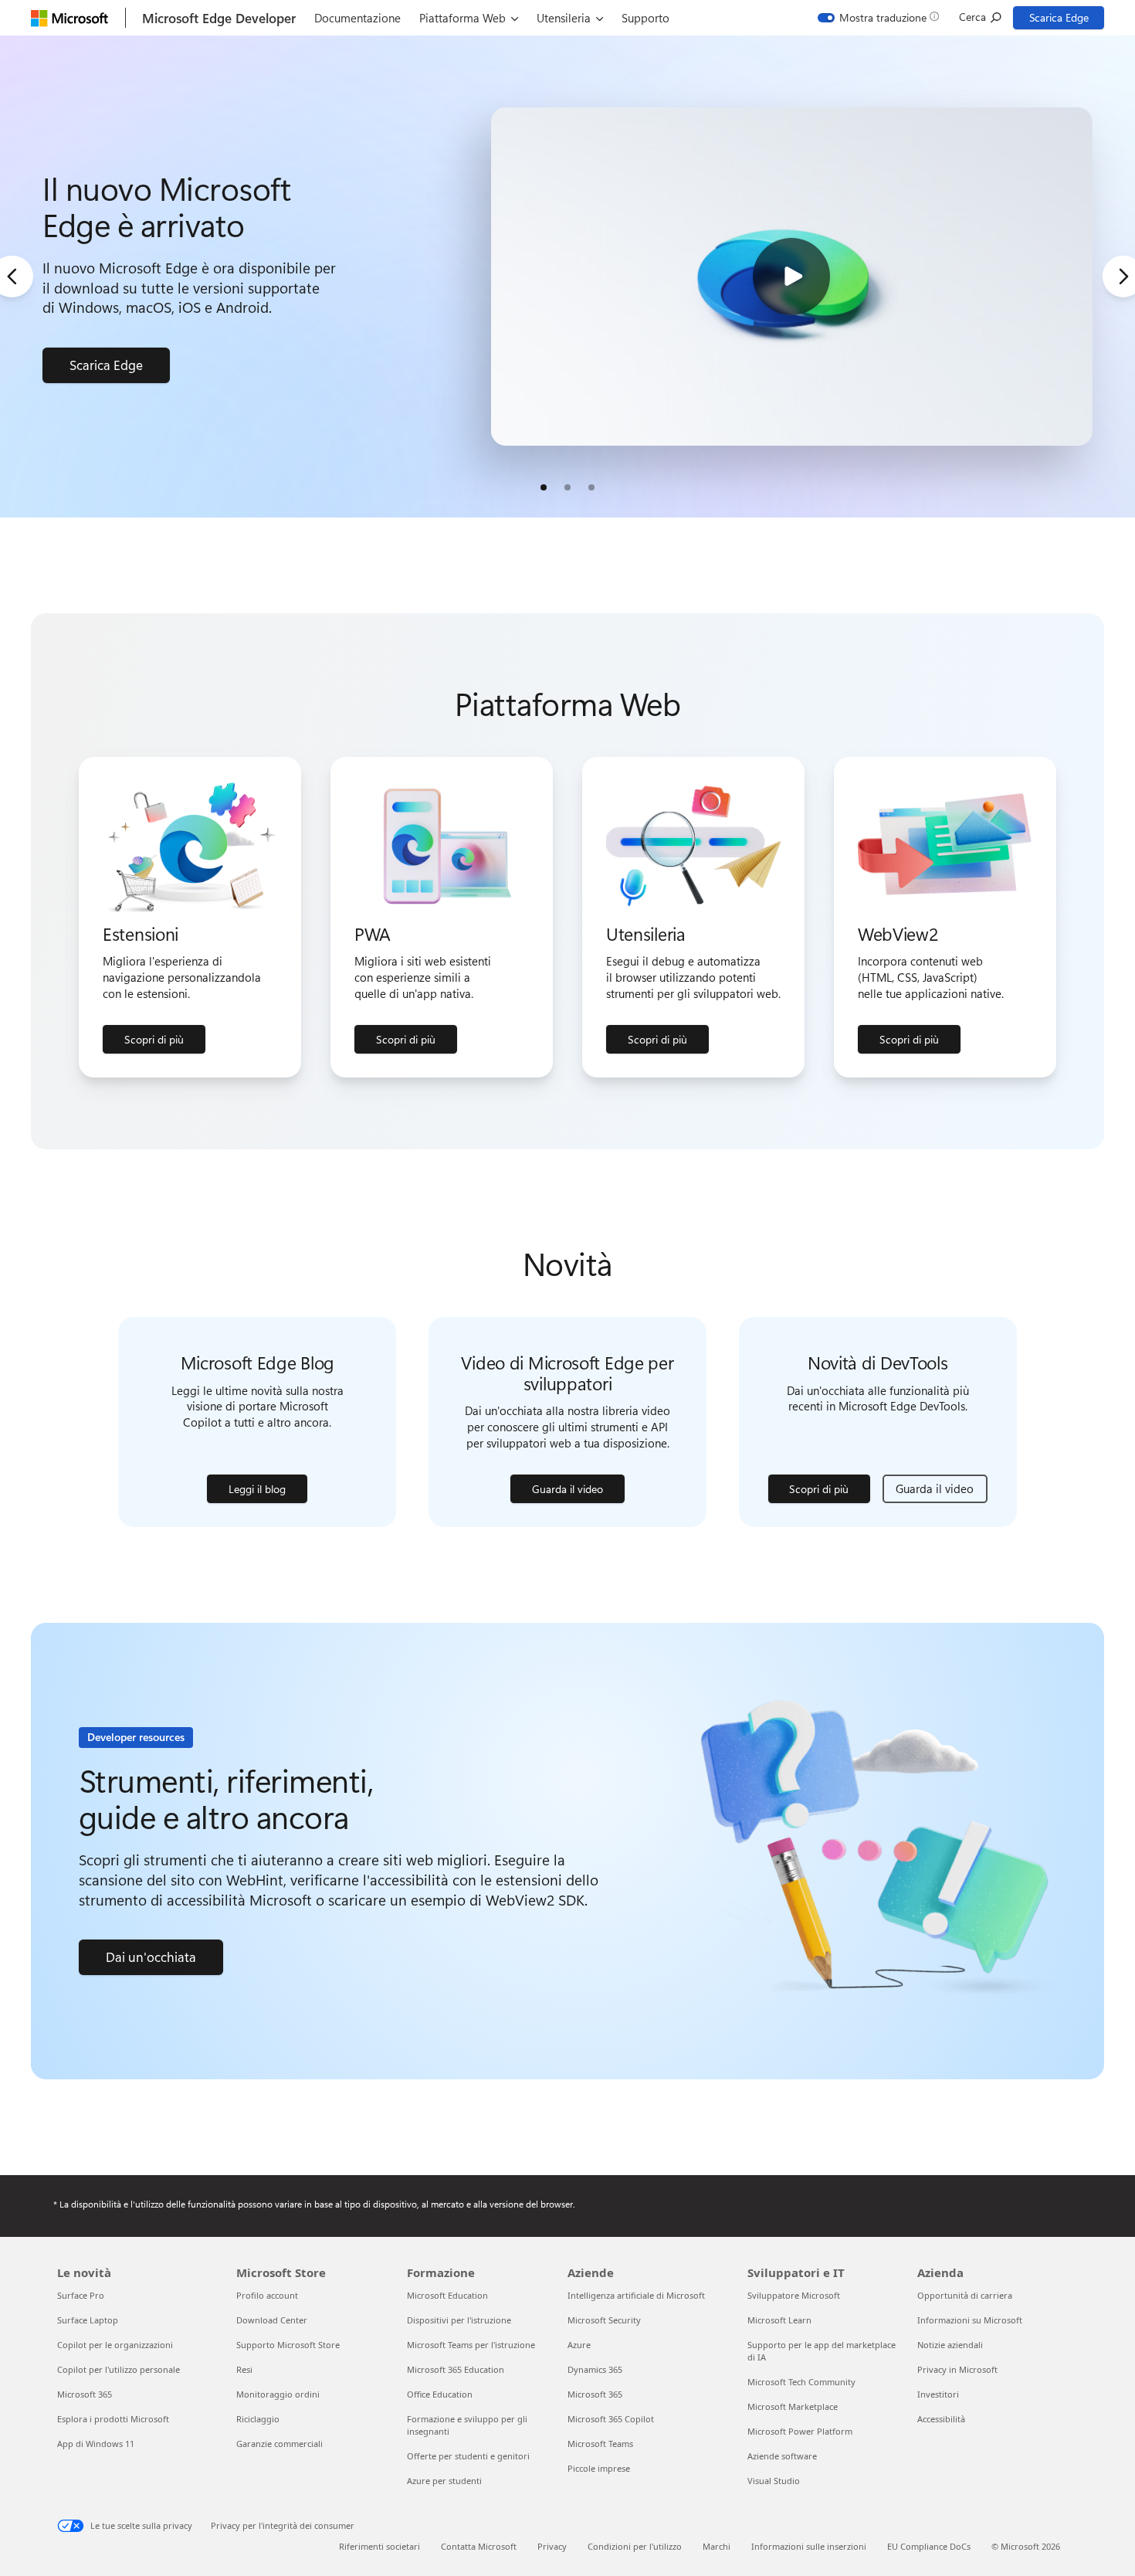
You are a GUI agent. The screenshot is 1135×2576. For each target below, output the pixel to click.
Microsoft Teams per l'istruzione (471, 2345)
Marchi (717, 2546)
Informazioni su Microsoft (970, 2320)
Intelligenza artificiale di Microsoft (636, 2295)
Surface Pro (81, 2295)
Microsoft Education (447, 2295)
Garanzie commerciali (280, 2444)
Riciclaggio (258, 2419)
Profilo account (267, 2295)
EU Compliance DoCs (929, 2546)
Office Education (440, 2394)
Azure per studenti (444, 2481)
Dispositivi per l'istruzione (459, 2320)
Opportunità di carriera (965, 2295)
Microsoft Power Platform (800, 2431)
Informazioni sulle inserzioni (809, 2546)
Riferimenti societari (379, 2546)
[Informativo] (934, 17)
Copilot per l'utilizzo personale (119, 2369)
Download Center (272, 2320)
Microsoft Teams (600, 2444)
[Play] (791, 277)
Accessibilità (941, 2419)
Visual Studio (774, 2481)
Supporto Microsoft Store (288, 2345)
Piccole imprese (599, 2468)
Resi (244, 2369)
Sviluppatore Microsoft (794, 2295)
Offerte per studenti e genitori (468, 2456)
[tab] (544, 487)
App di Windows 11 (96, 2444)
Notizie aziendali (950, 2345)
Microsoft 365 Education (456, 2369)
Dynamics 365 (595, 2369)
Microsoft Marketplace (793, 2406)
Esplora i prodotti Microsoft (113, 2419)
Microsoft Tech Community (801, 2382)
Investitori (938, 2394)
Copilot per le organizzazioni (115, 2345)
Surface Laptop (88, 2320)
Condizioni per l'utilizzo (635, 2546)
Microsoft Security (604, 2320)
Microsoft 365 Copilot (611, 2419)
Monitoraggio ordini (278, 2394)
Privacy (552, 2546)
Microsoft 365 (85, 2394)
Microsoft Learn (779, 2320)
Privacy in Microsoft (957, 2369)
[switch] (872, 18)
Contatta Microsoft (479, 2546)
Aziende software (782, 2456)
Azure (579, 2345)
